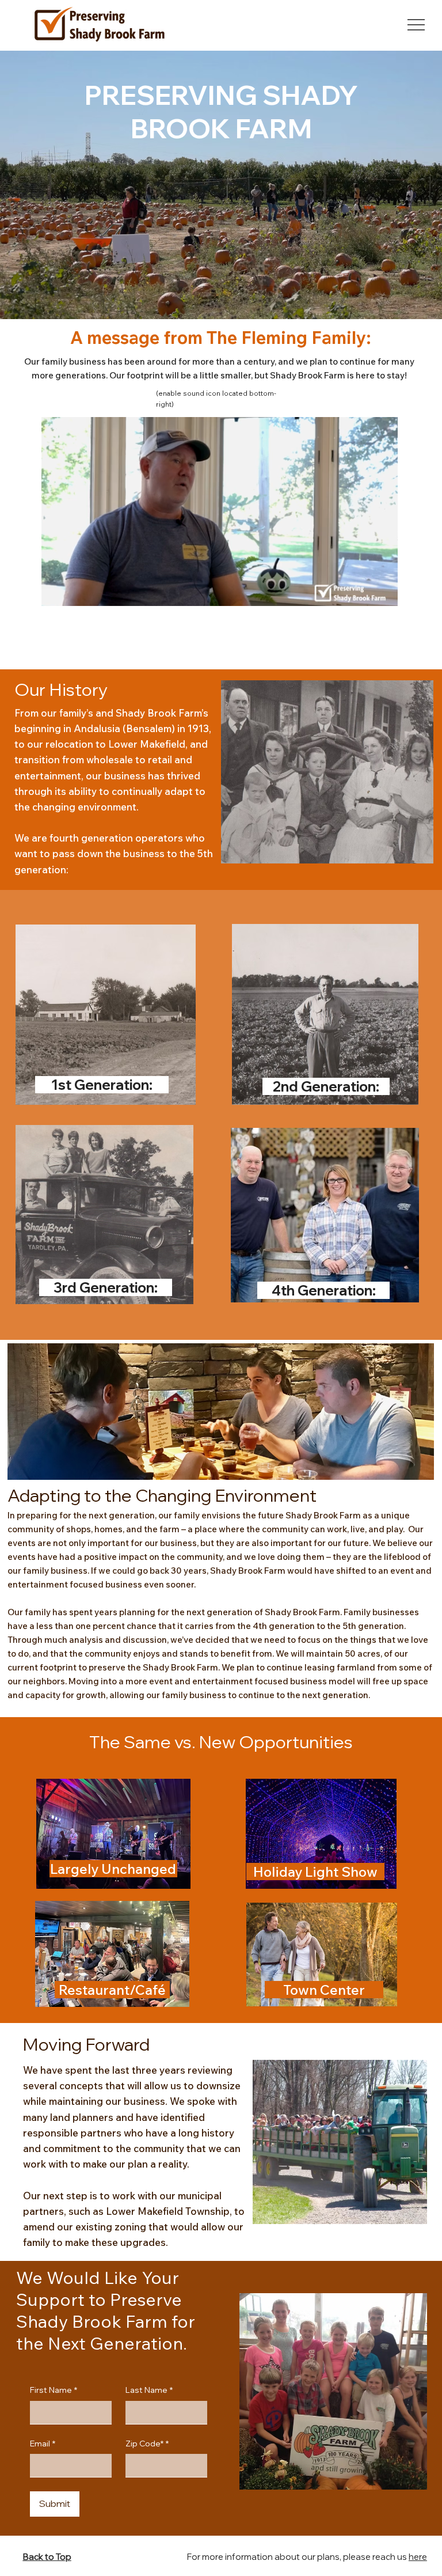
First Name (54, 2390)
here (418, 2557)
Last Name (149, 2390)
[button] (378, 592)
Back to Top (47, 2557)
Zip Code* (147, 2444)
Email (43, 2444)
